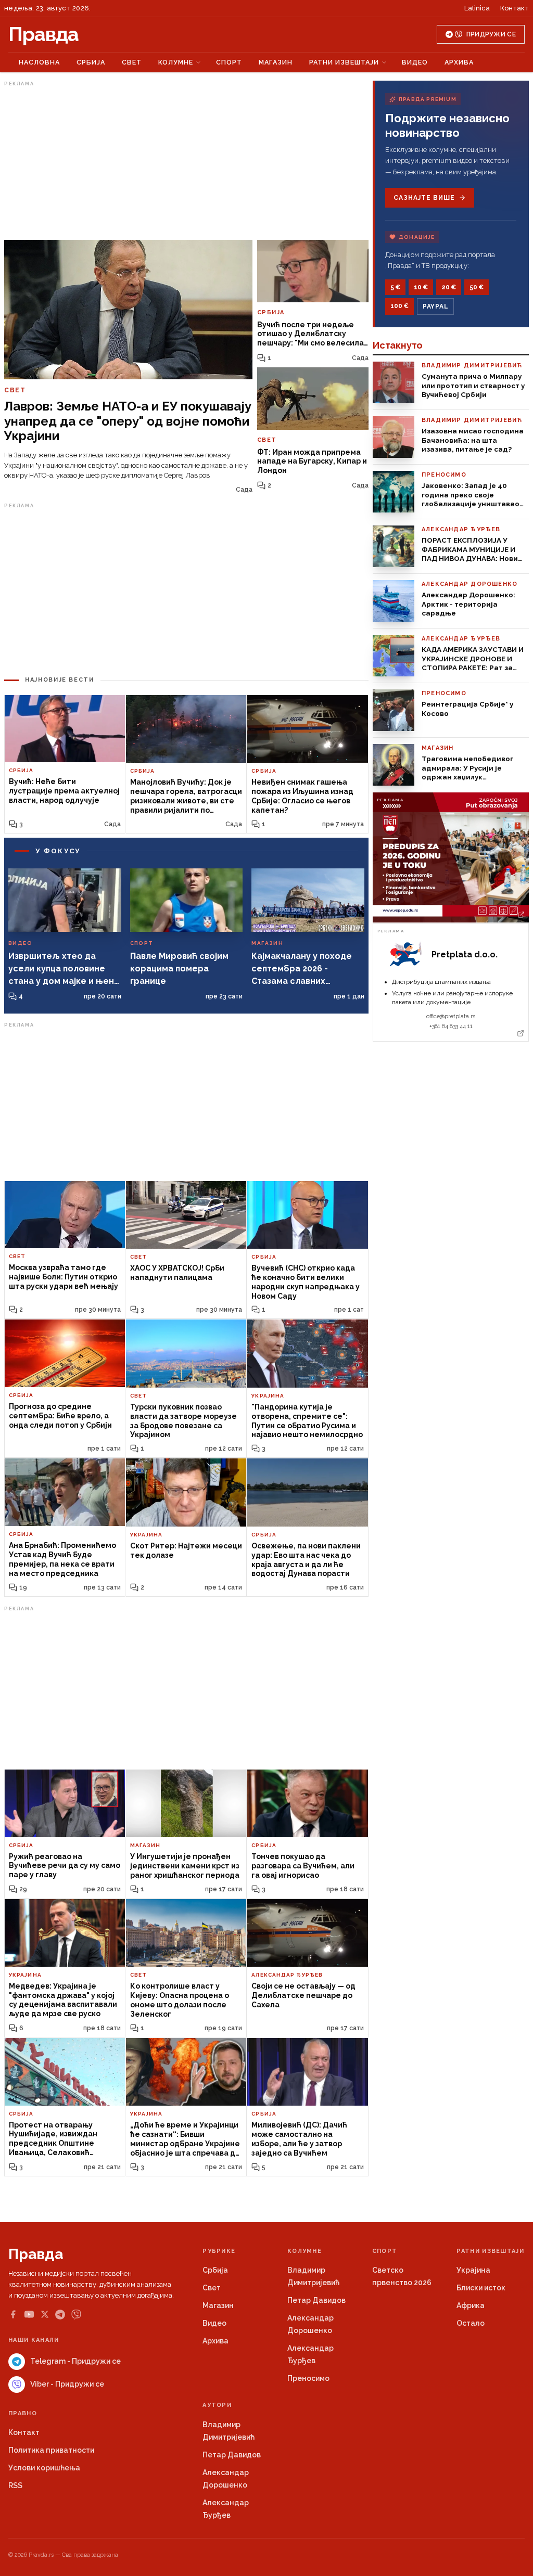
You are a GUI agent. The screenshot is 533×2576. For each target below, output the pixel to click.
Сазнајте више (424, 198)
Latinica (477, 8)
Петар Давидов (316, 2300)
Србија (91, 62)
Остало (471, 2323)
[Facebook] (13, 2314)
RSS (15, 2485)
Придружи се (491, 34)
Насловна (39, 62)
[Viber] (76, 2315)
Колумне (176, 62)
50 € (477, 287)
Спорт (229, 62)
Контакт (515, 8)
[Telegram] (60, 2315)
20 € (449, 287)
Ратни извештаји (344, 62)
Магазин (276, 62)
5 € (395, 287)
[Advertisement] (186, 163)
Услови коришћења (44, 2468)
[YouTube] (29, 2314)
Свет (132, 62)
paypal (435, 306)
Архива (459, 62)
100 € (399, 306)
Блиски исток (481, 2288)
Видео (415, 62)
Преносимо (308, 2378)
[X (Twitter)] (45, 2314)
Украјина (473, 2270)
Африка (471, 2305)
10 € (421, 287)
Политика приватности (51, 2450)
